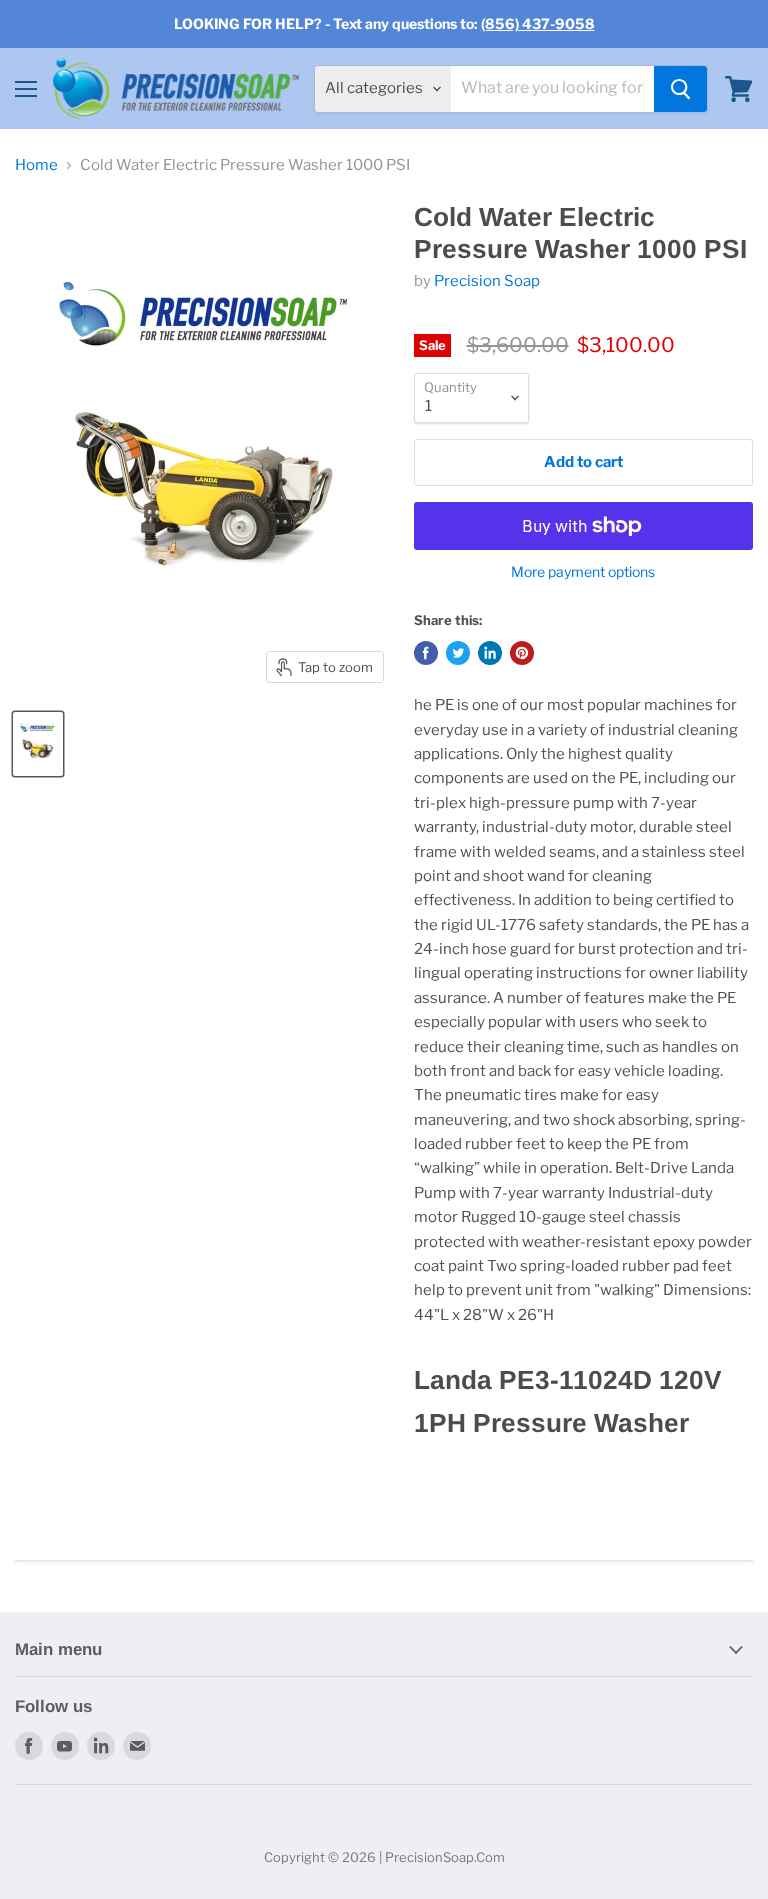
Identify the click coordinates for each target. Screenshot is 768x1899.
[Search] (680, 89)
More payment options (583, 572)
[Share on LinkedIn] (490, 653)
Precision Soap (487, 281)
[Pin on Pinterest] (522, 653)
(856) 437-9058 (538, 23)
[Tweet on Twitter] (458, 653)
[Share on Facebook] (426, 653)
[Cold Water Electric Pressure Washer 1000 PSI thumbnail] (38, 744)
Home (36, 165)
